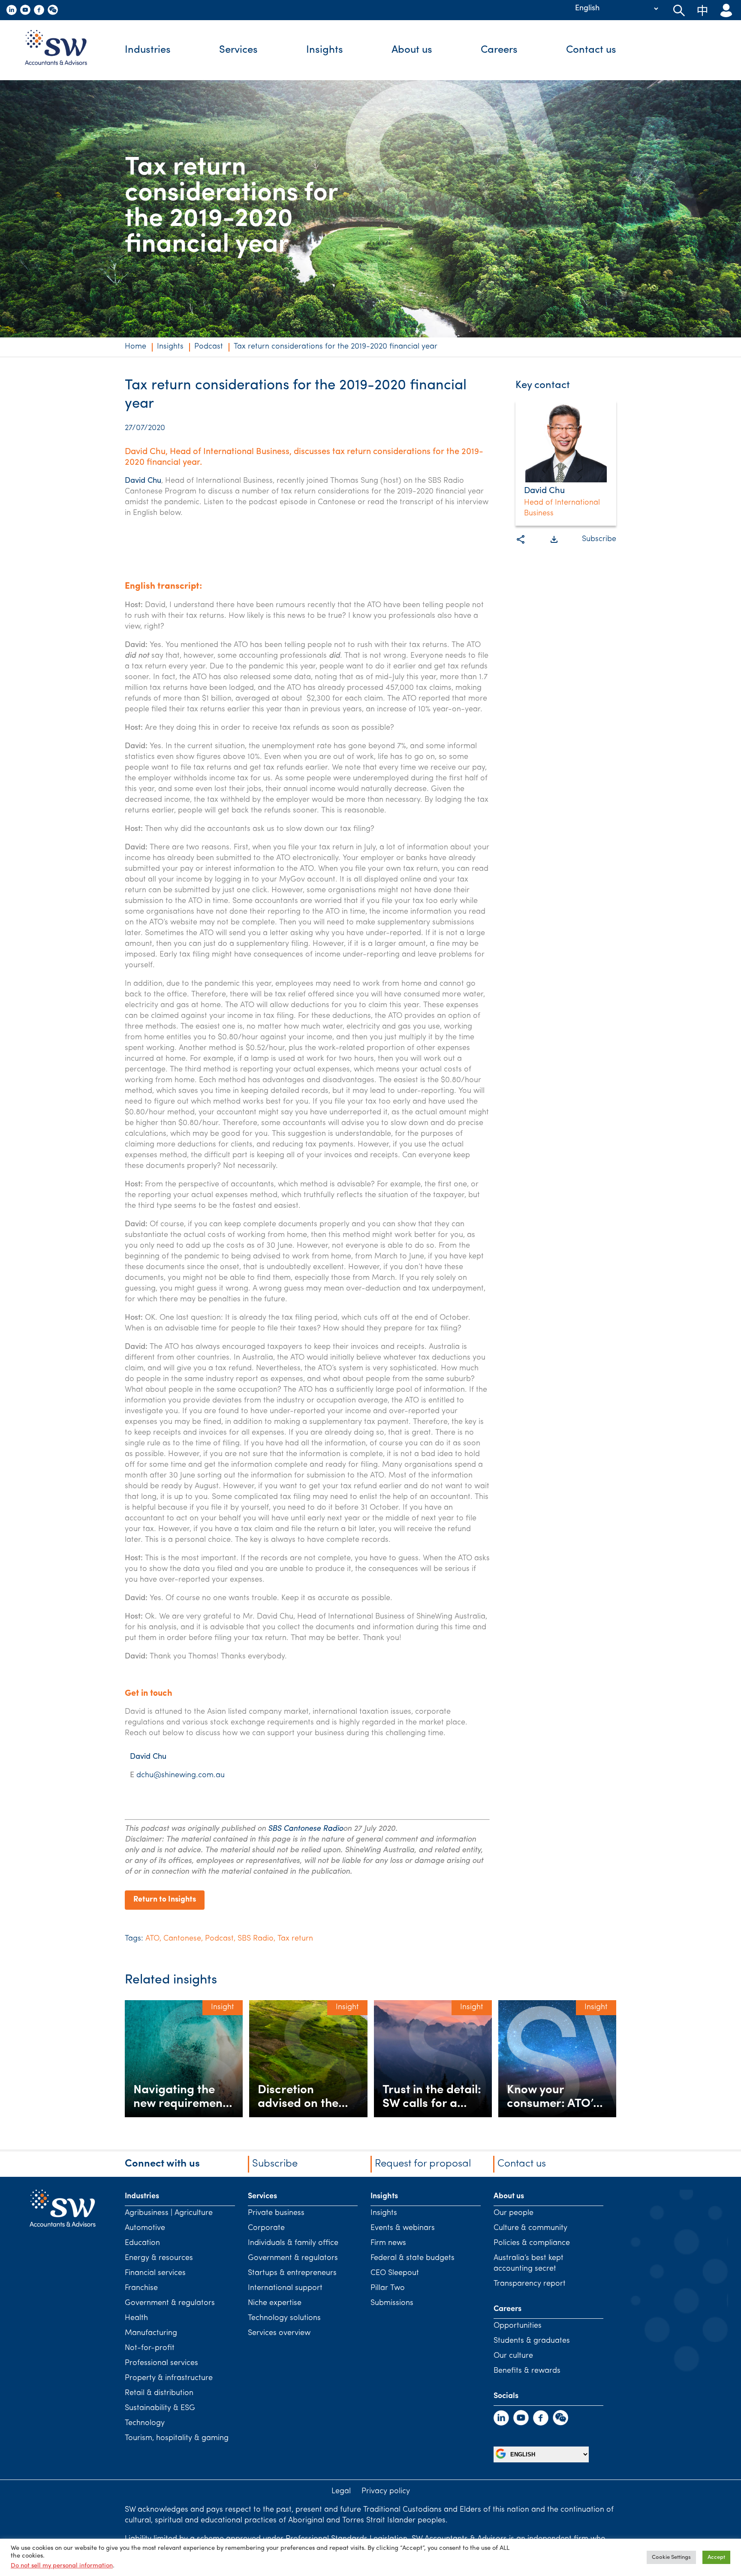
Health (136, 2318)
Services (238, 50)
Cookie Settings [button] (671, 2557)
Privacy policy (386, 2492)
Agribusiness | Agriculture (169, 2213)
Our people (514, 2213)
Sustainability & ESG (160, 2408)
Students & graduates (532, 2341)
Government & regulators (170, 2303)
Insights (325, 50)
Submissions (392, 2303)
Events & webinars (403, 2228)
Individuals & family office (293, 2243)
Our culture (513, 2356)
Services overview (279, 2333)
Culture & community (530, 2228)
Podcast (209, 347)
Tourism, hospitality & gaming (177, 2438)
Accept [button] (716, 2557)
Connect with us (162, 2164)
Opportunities (518, 2326)
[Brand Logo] (62, 50)
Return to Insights (165, 1900)
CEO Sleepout (395, 2273)
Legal (341, 2492)
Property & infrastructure (169, 2378)
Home (136, 347)
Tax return (295, 1939)
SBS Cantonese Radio (306, 1829)
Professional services (161, 2363)
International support (285, 2288)
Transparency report (530, 2284)
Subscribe (599, 539)
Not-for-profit (150, 2348)
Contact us (591, 50)
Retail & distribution (159, 2393)
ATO (152, 1939)
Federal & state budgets (413, 2258)
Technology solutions (284, 2318)
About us (412, 50)
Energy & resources (159, 2258)
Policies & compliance (532, 2243)
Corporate (266, 2228)
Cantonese (182, 1939)
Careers (499, 50)
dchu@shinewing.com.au (181, 1776)
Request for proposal (423, 2164)
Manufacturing (151, 2333)
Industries (148, 50)
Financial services (155, 2273)
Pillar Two (388, 2288)
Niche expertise (275, 2303)
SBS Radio (256, 1939)
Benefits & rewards (527, 2371)
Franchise (141, 2288)
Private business (276, 2213)
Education (142, 2243)
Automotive (145, 2228)
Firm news (388, 2243)
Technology (145, 2423)
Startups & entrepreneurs (292, 2273)
